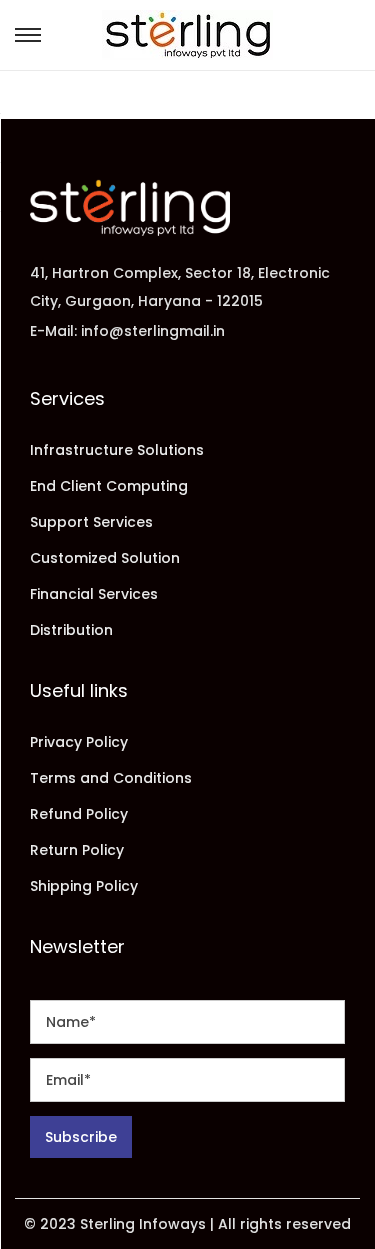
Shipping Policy (84, 886)
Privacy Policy (79, 742)
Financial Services (94, 594)
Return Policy (77, 850)
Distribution (71, 630)
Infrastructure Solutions (117, 450)
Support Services (91, 522)
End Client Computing (109, 486)
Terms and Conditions (111, 778)
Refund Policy (79, 814)
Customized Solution (105, 558)
